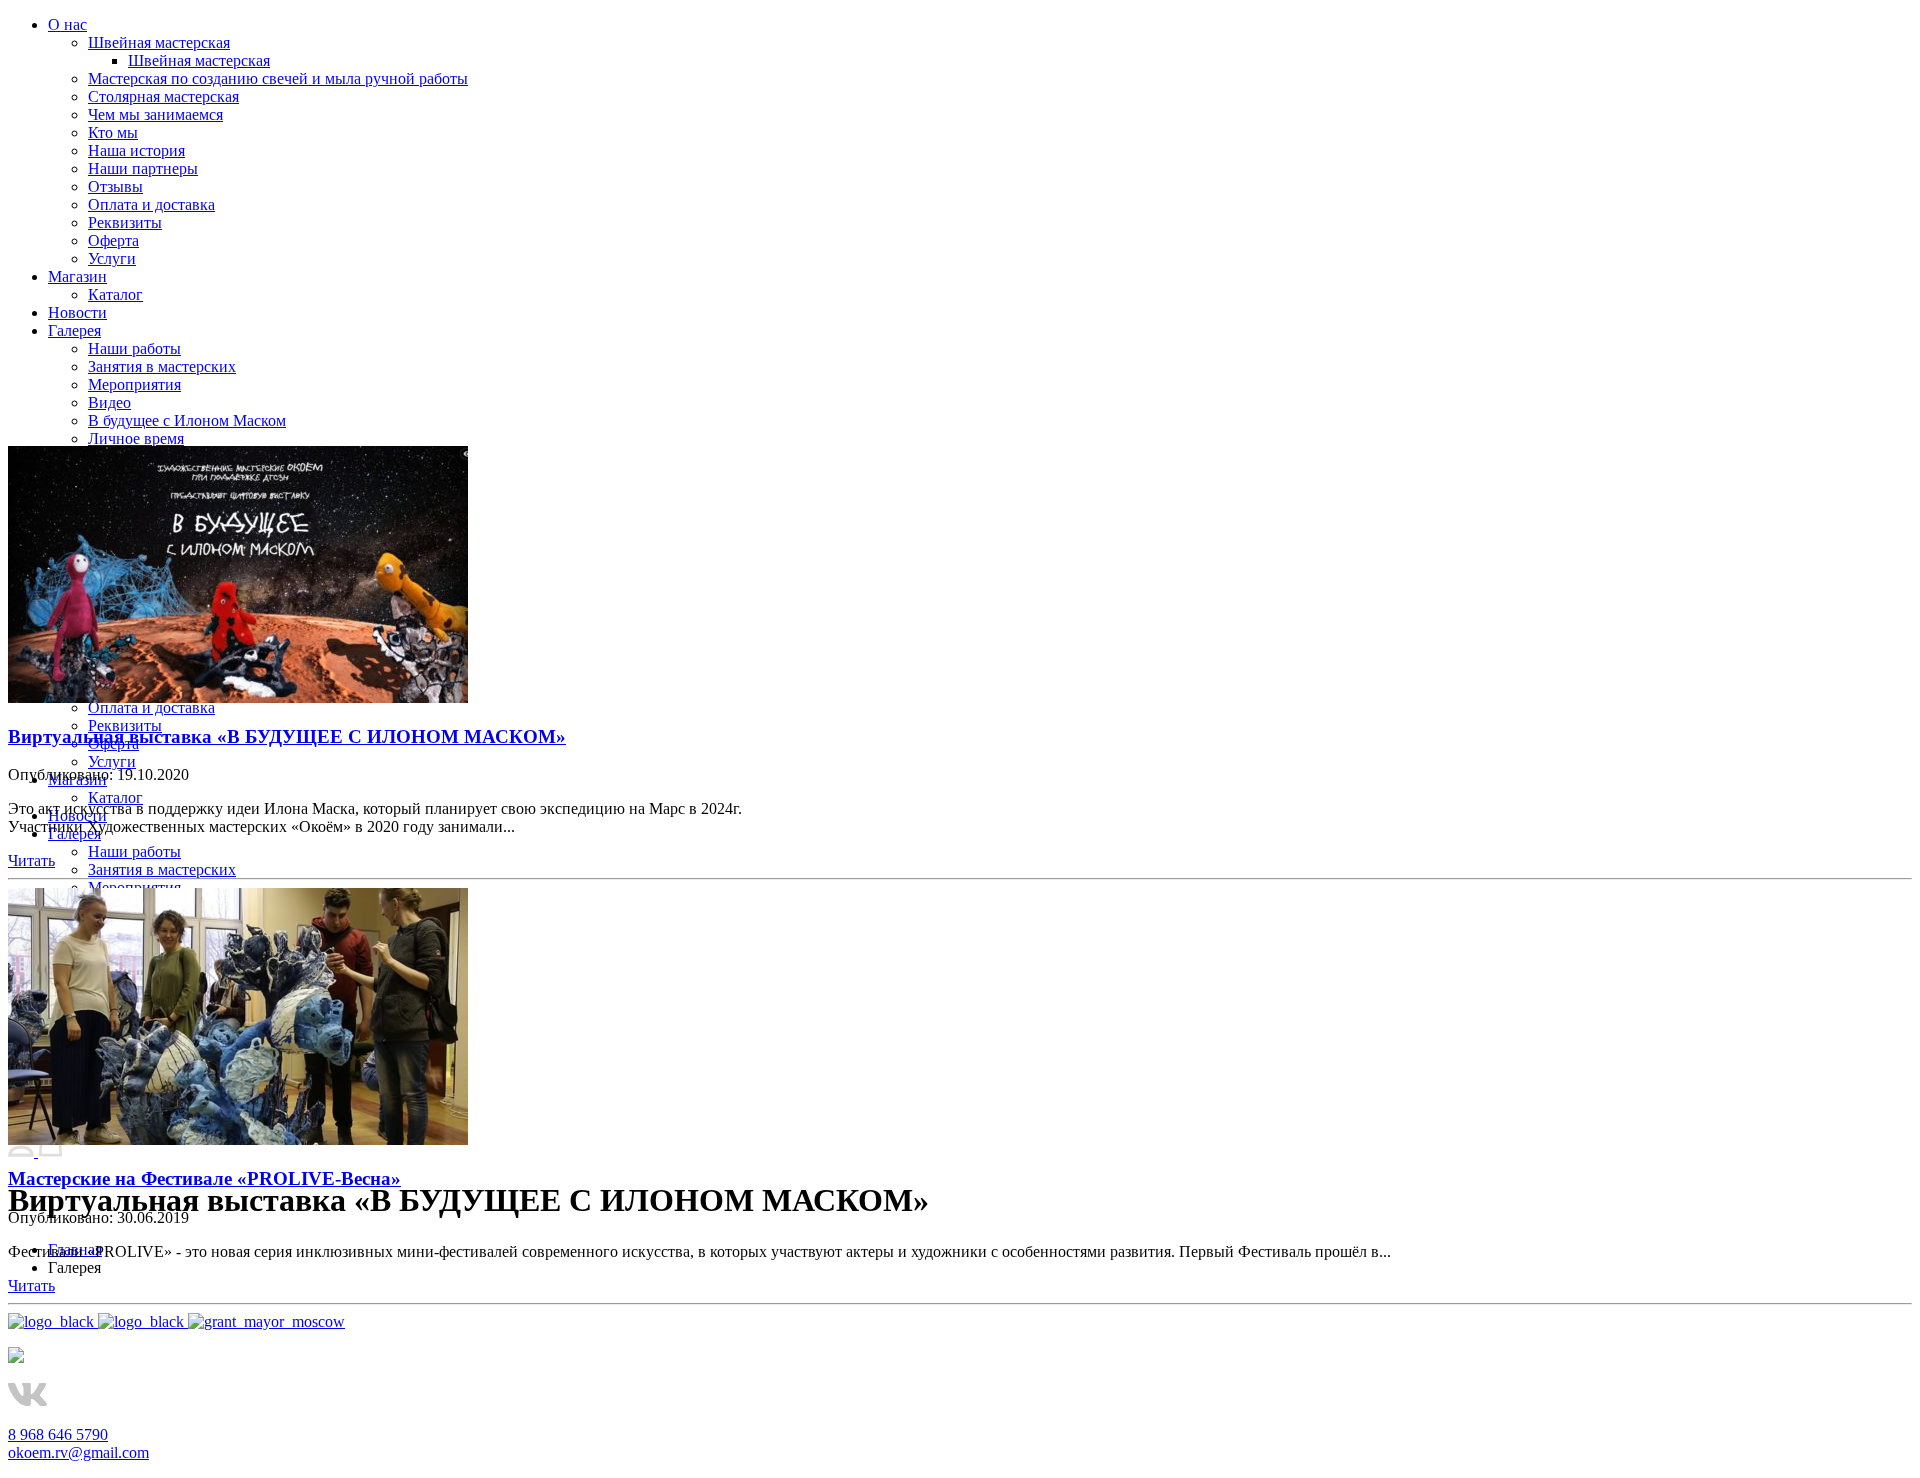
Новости (77, 312)
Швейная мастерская (159, 42)
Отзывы (115, 186)
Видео (109, 402)
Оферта (113, 240)
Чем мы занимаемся (155, 114)
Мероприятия (134, 384)
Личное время (136, 438)
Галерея (74, 330)
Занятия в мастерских (162, 366)
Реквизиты (125, 222)
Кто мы (113, 132)
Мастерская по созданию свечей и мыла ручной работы (278, 78)
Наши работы (134, 348)
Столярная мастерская (163, 96)
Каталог (115, 294)
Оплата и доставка (151, 204)
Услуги (112, 258)
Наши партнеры (143, 168)
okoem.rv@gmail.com (78, 1452)
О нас (67, 24)
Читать (31, 860)
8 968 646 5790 (58, 1434)
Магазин (77, 276)
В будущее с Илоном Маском (187, 420)
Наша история (136, 150)
